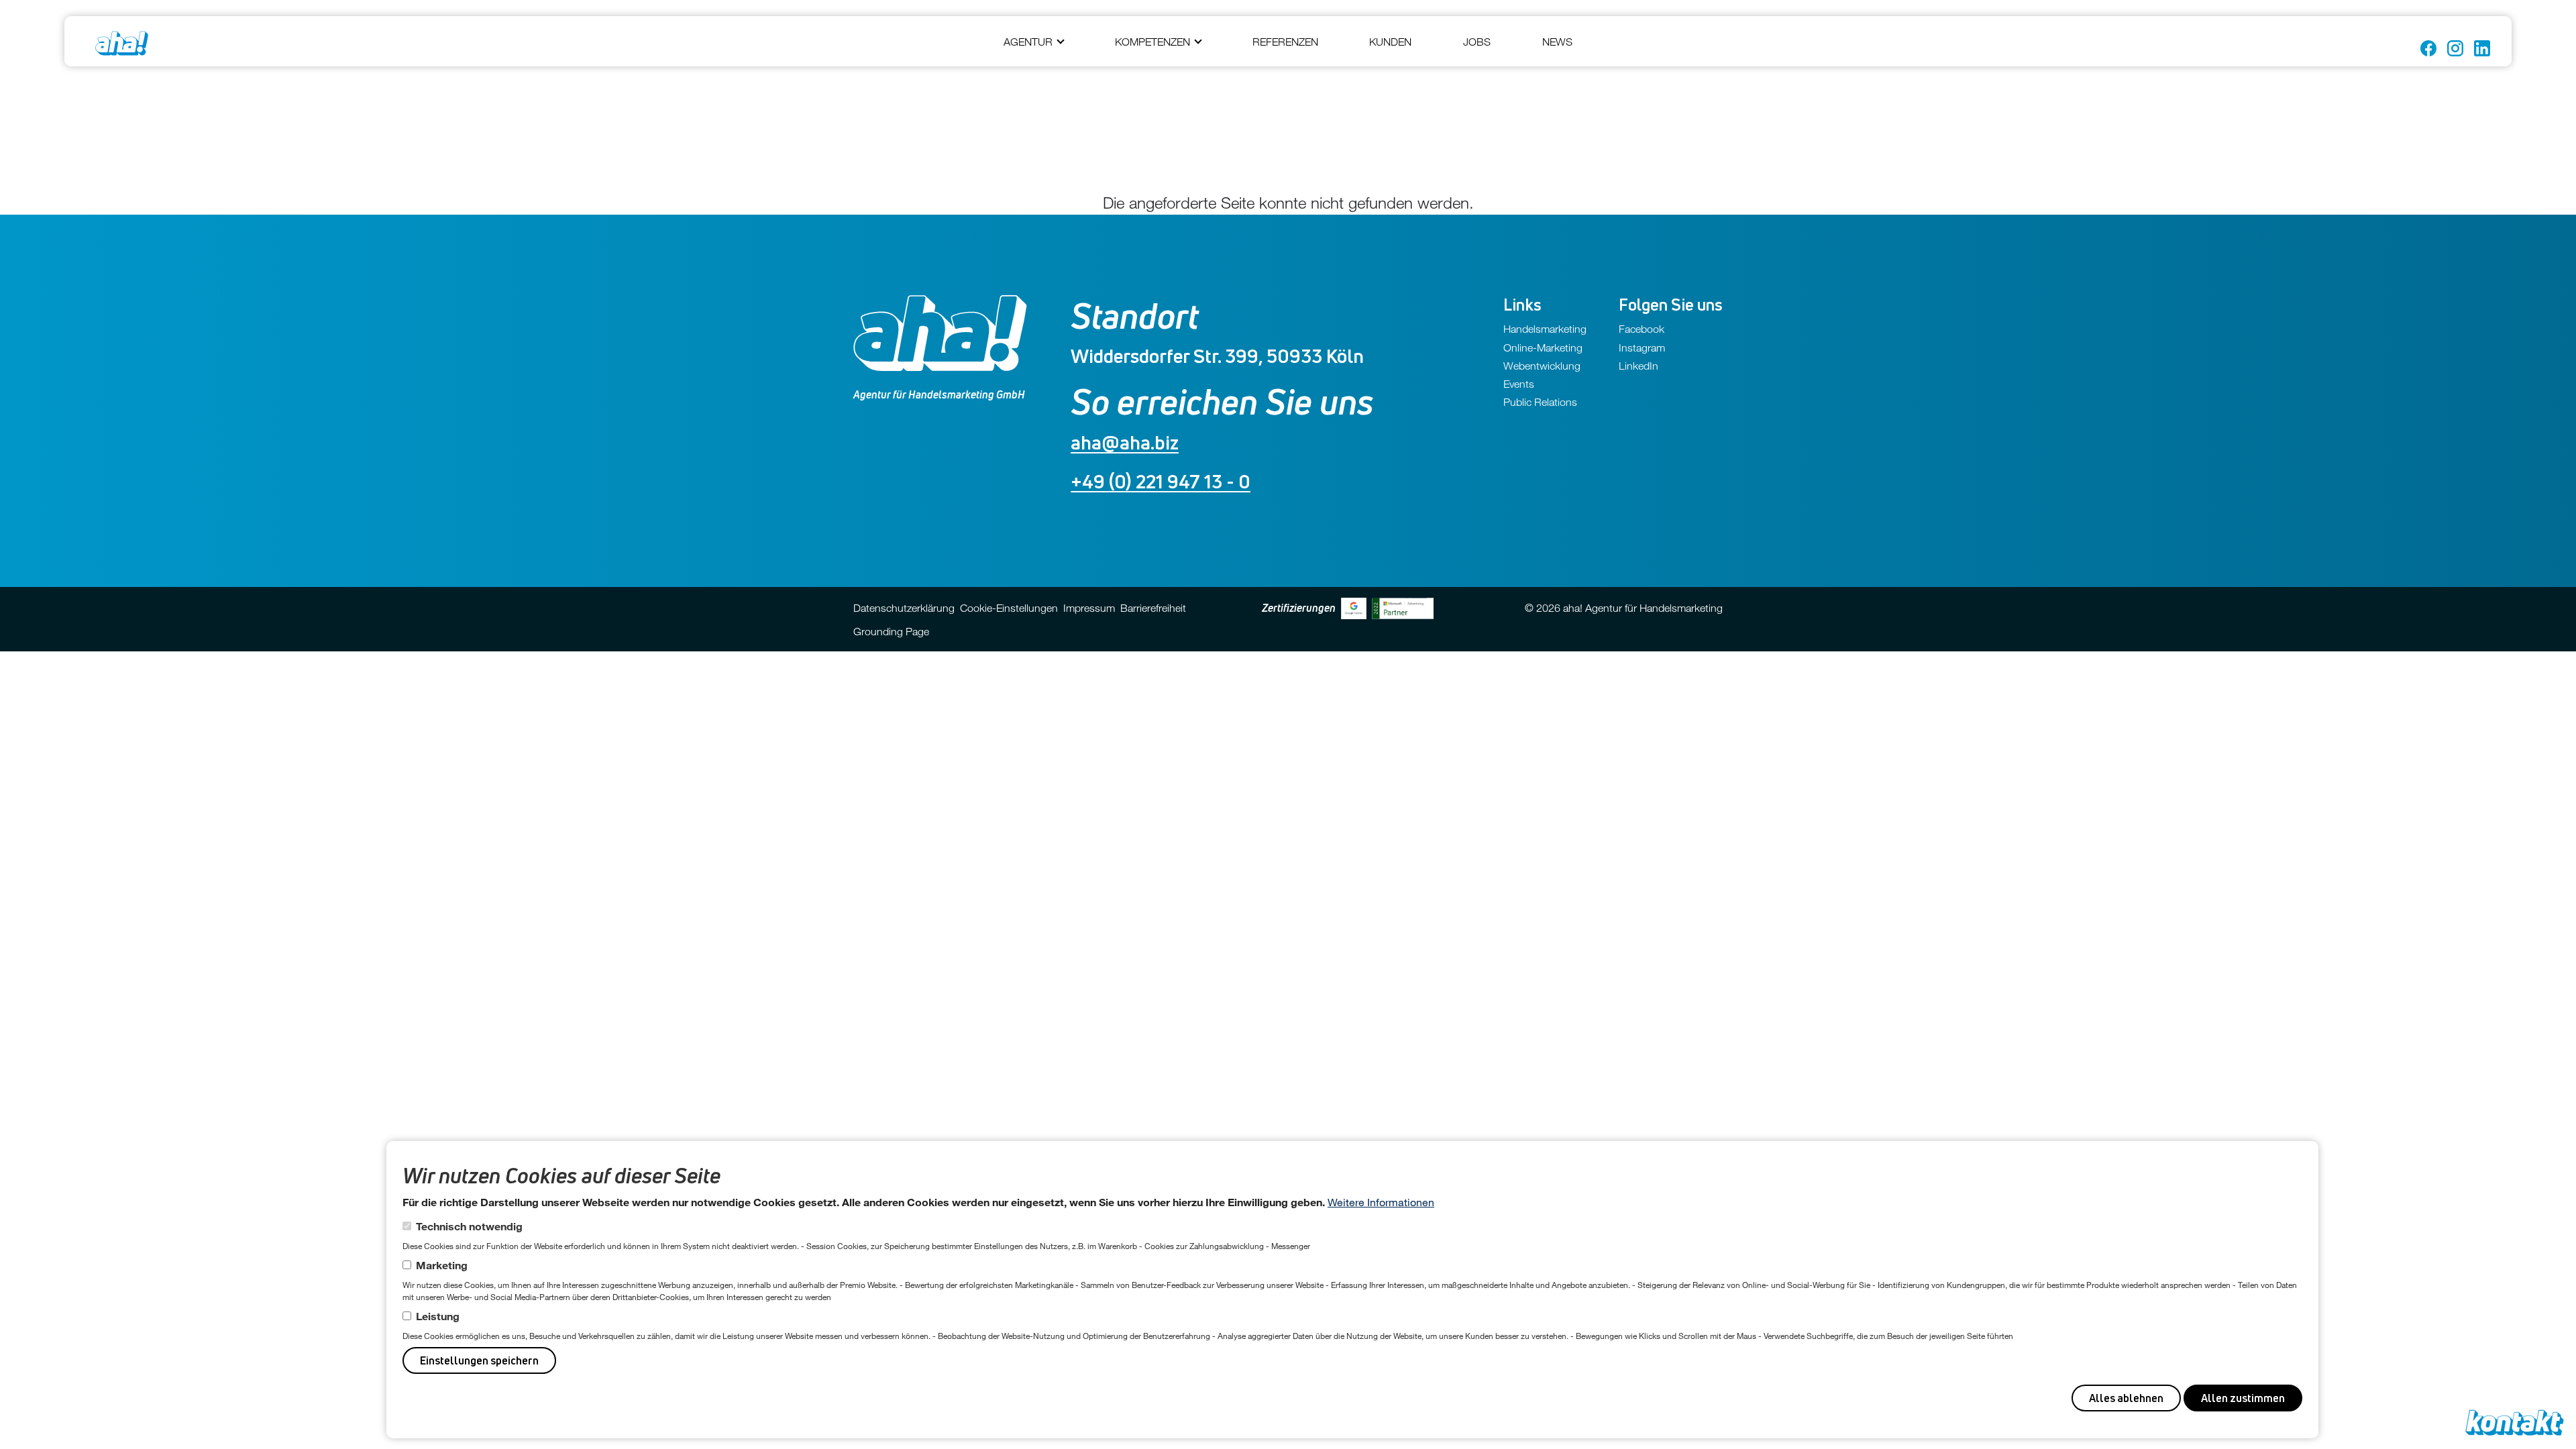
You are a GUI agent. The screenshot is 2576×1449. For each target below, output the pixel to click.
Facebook (1642, 329)
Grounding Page (891, 631)
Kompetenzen (1152, 42)
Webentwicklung (1542, 366)
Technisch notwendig (469, 1226)
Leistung (438, 1316)
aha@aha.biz (1125, 442)
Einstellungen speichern (479, 1360)
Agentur (1028, 42)
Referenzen (1285, 42)
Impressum (1089, 608)
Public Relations (1540, 402)
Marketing (442, 1265)
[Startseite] (122, 43)
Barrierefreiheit (1153, 608)
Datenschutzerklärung (904, 608)
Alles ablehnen (2126, 1398)
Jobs (1477, 42)
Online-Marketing (1543, 347)
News (1557, 42)
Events (1519, 384)
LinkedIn (1639, 366)
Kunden (1390, 42)
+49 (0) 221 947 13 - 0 (1161, 481)
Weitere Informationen (1381, 1202)
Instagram (1642, 347)
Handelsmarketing (1545, 329)
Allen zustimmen (2243, 1398)
